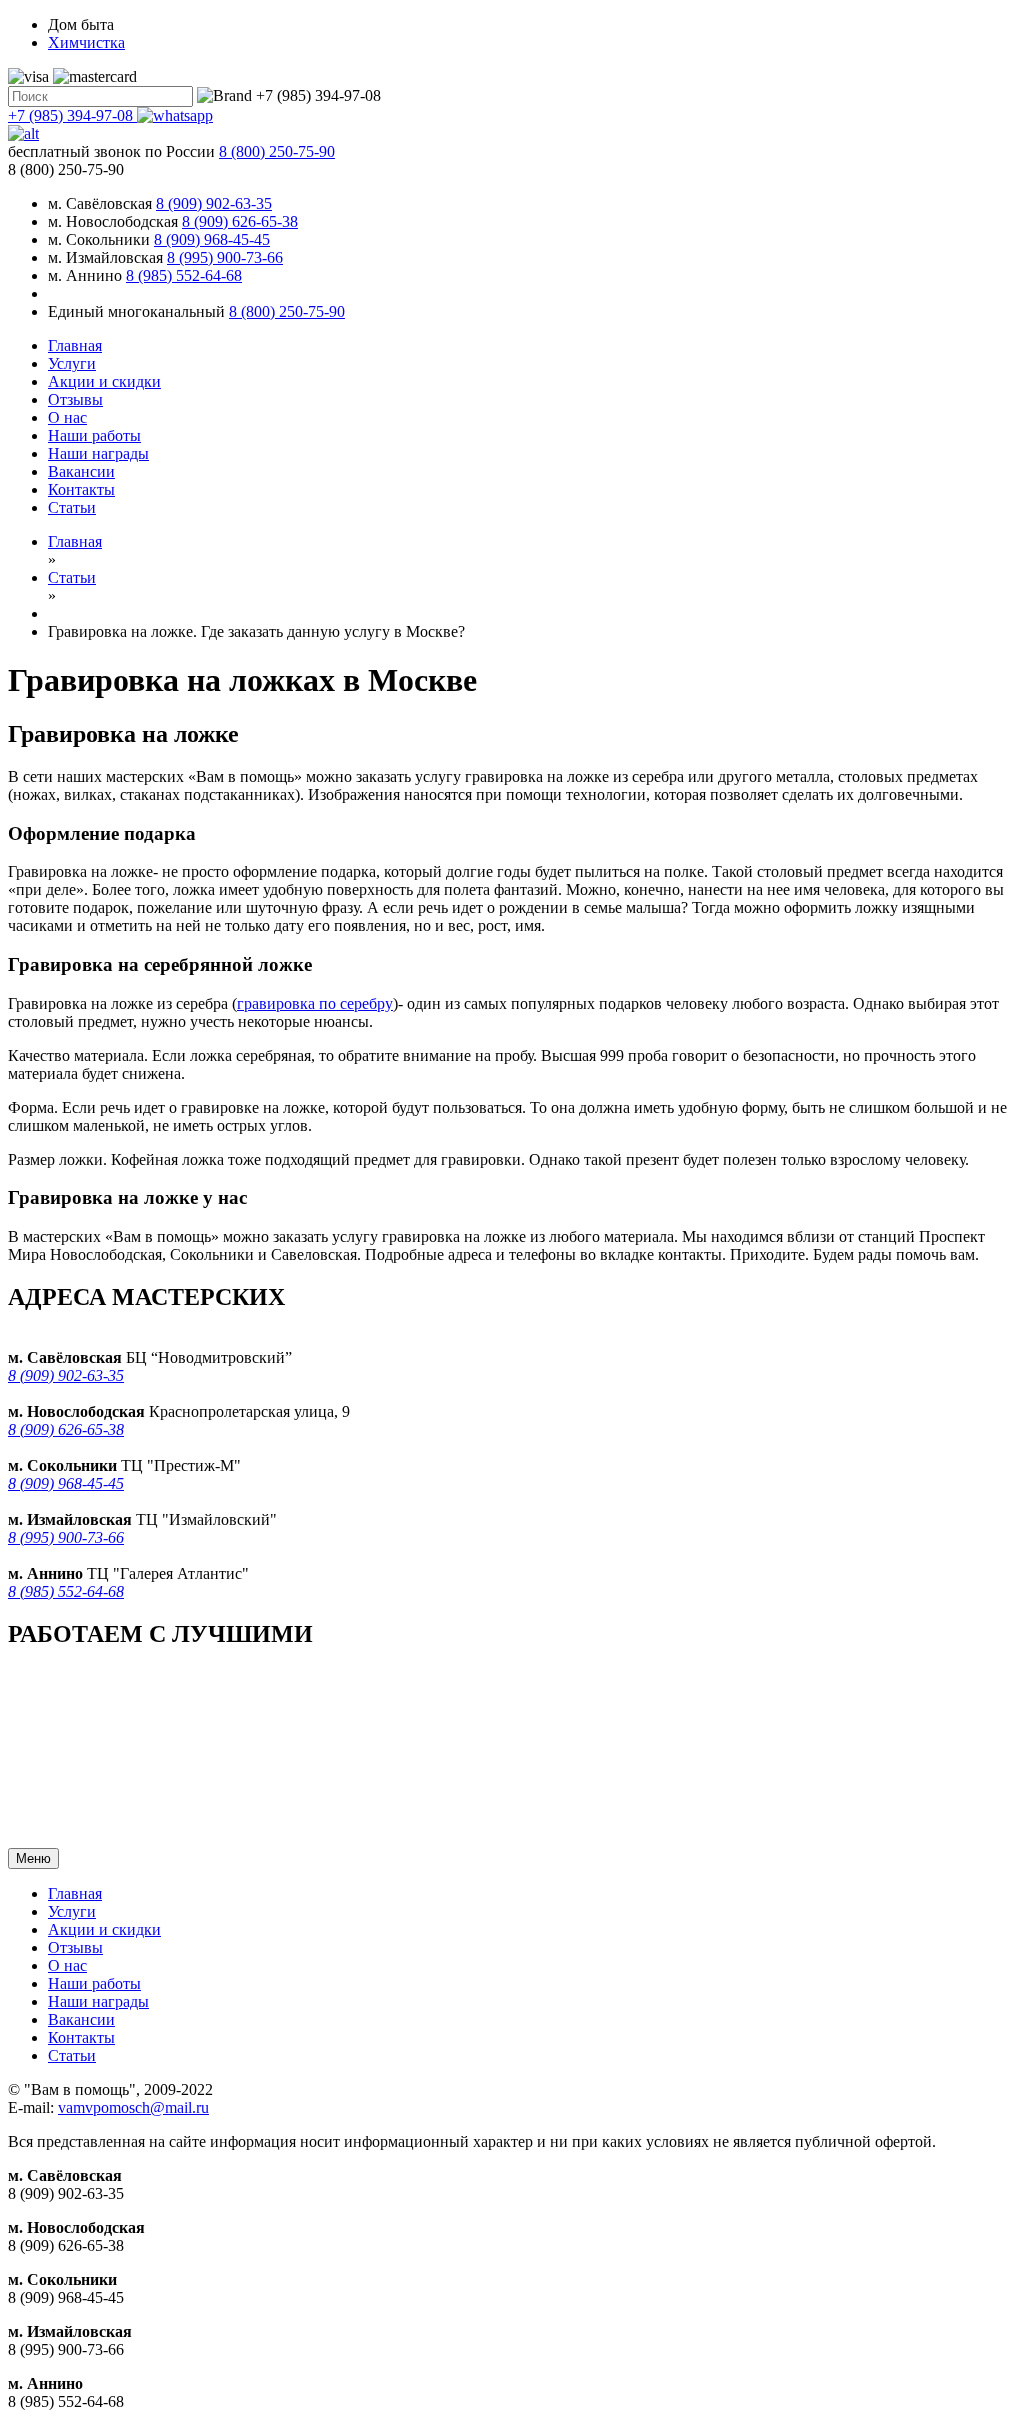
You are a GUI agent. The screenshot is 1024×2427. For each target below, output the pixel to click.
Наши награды (98, 453)
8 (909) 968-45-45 (212, 239)
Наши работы (94, 435)
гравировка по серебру (315, 1003)
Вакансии (81, 471)
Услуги (72, 363)
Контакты (81, 489)
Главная (75, 345)
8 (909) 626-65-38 (240, 221)
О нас (67, 417)
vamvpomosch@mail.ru (133, 2107)
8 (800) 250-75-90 (287, 311)
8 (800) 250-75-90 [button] (66, 169)
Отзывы (75, 399)
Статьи (72, 507)
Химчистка (86, 42)
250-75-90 (277, 151)
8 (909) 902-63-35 (214, 203)
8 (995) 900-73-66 (225, 257)
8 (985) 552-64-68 (184, 275)
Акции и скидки (104, 381)
